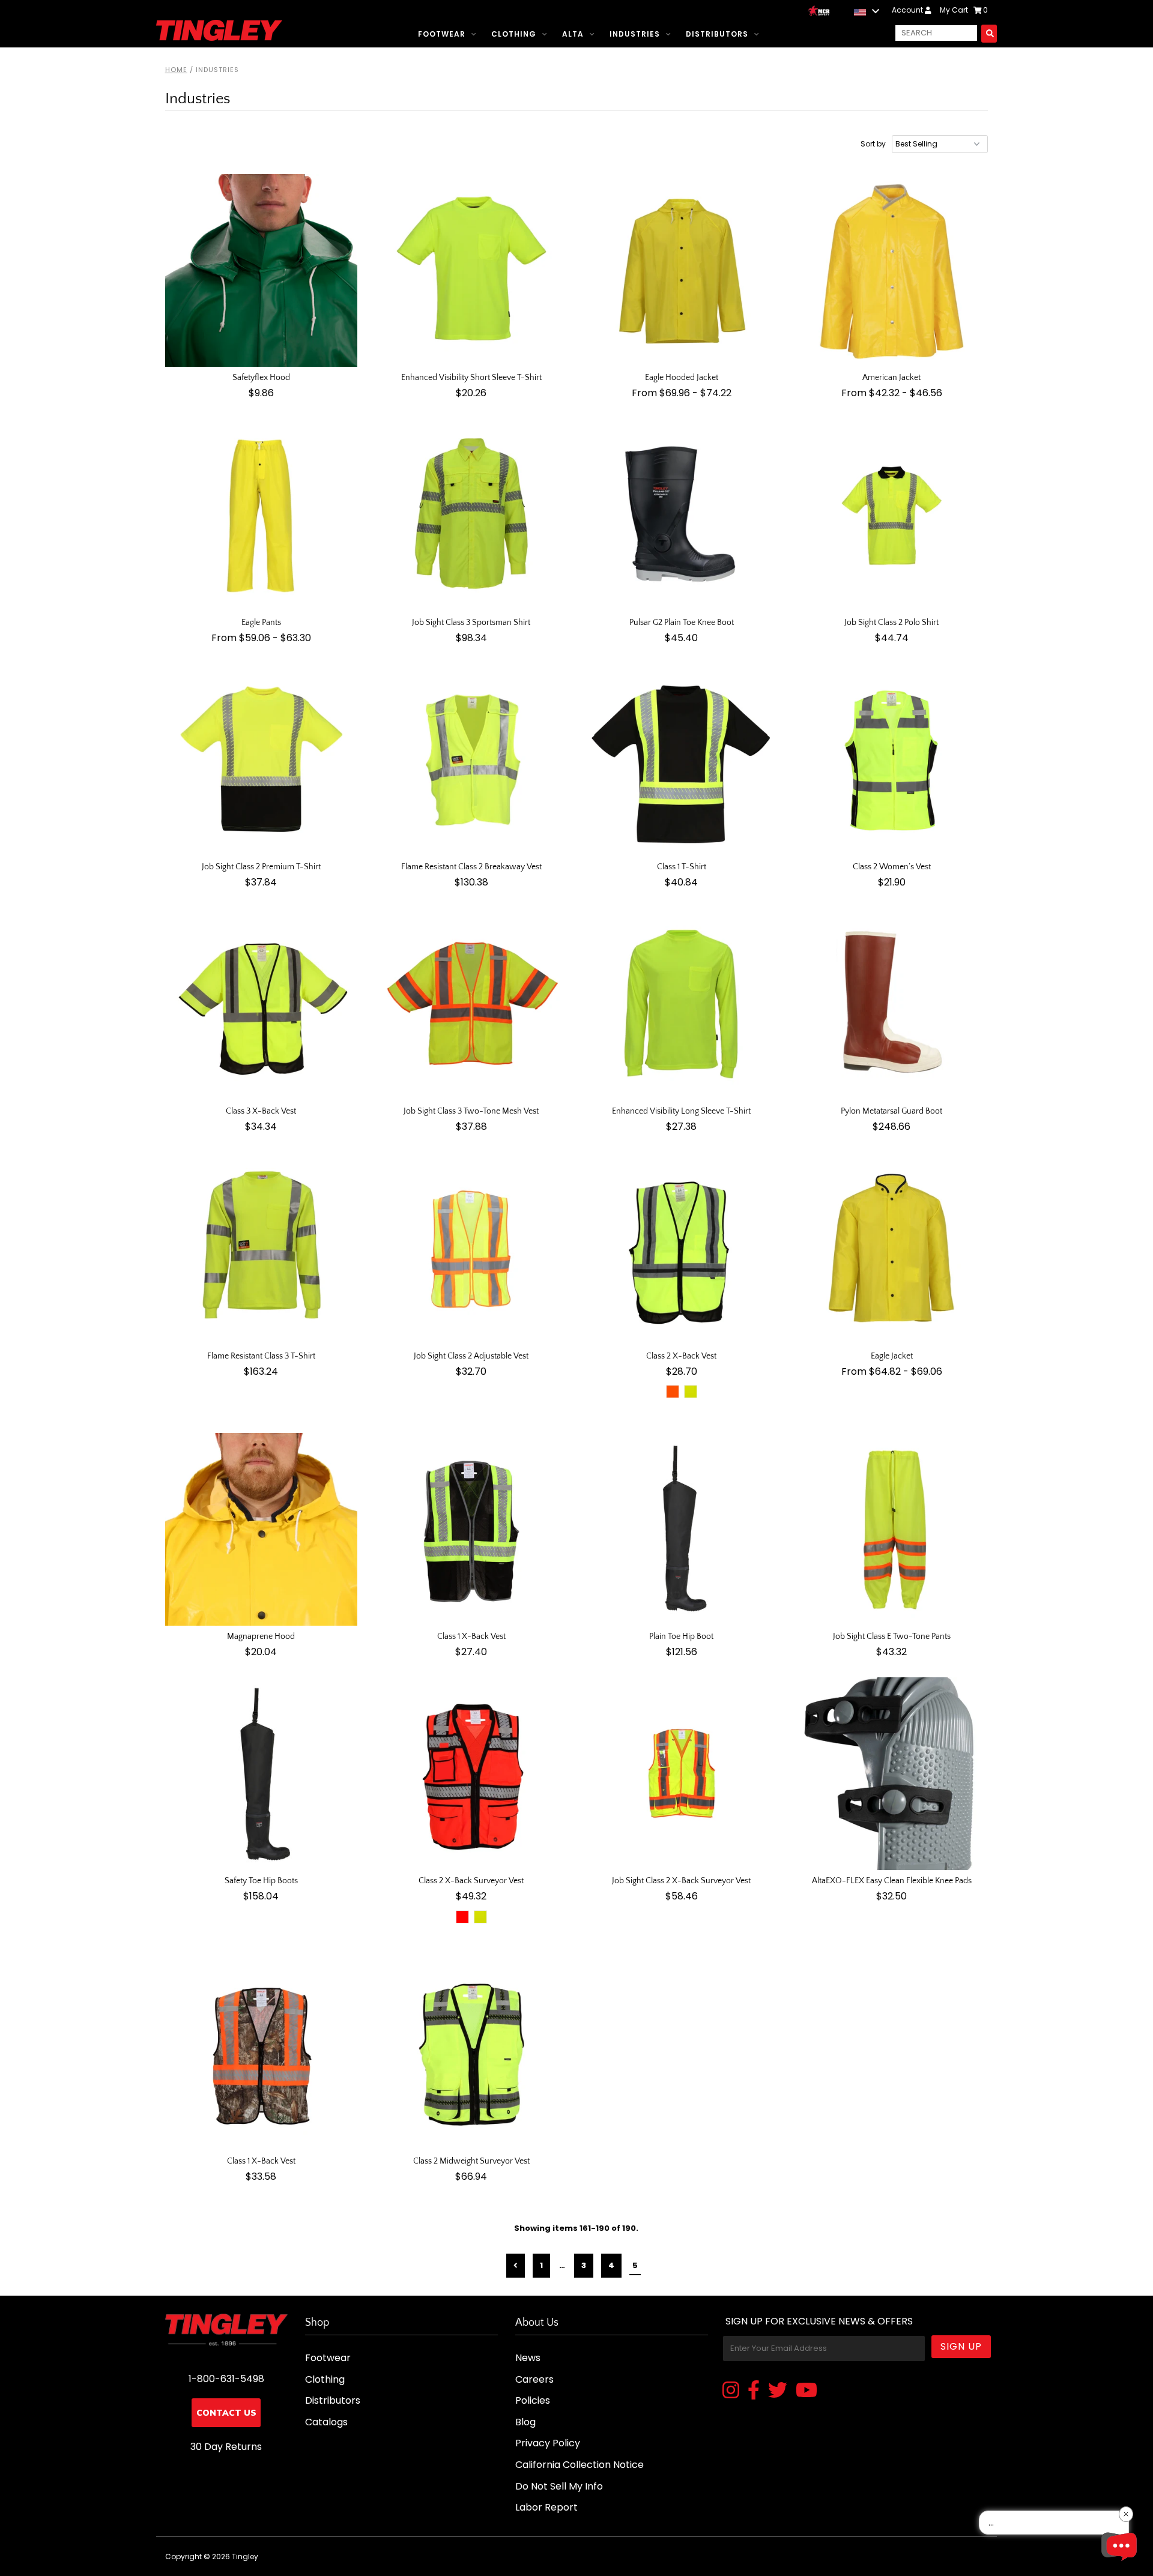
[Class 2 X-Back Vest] (682, 1249)
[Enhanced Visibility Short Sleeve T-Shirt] (472, 270)
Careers (534, 2379)
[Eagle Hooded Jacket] (682, 270)
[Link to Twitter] (778, 2391)
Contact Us (226, 2413)
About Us (537, 2323)
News (528, 2358)
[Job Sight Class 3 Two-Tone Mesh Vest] (472, 1005)
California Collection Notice (580, 2465)
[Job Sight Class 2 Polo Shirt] (892, 515)
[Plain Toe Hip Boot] (682, 1529)
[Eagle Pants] (262, 515)
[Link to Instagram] (731, 2391)
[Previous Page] (516, 2266)
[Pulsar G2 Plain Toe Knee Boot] (682, 515)
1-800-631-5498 (226, 2379)
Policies (533, 2400)
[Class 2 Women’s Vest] (892, 760)
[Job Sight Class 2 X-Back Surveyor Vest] (682, 1774)
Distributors (717, 34)
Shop (317, 2323)
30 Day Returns (226, 2447)
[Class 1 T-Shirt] (682, 760)
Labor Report (546, 2507)
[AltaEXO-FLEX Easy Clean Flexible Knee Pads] (892, 1774)
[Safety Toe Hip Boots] (262, 1774)
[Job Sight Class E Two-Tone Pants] (892, 1529)
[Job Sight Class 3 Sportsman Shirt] (472, 515)
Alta (573, 34)
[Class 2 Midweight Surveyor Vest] (472, 2054)
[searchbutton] (989, 33)
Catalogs (326, 2422)
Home (176, 70)
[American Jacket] (892, 270)
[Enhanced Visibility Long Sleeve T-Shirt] (682, 1005)
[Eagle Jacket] (892, 1249)
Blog (525, 2422)
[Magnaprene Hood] (262, 1529)
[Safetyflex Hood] (262, 270)
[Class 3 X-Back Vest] (262, 1005)
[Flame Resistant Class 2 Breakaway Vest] (472, 760)
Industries (635, 34)
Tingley (245, 2556)
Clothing (514, 34)
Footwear (442, 34)
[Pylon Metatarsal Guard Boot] (892, 1005)
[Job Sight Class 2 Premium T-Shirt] (262, 760)
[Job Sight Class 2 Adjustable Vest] (472, 1249)
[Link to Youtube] (806, 2391)
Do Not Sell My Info (559, 2486)
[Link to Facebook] (754, 2391)
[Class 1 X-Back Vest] (472, 1529)
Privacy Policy (548, 2443)
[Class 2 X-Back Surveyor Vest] (472, 1774)
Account (908, 10)
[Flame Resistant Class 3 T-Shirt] (262, 1249)
